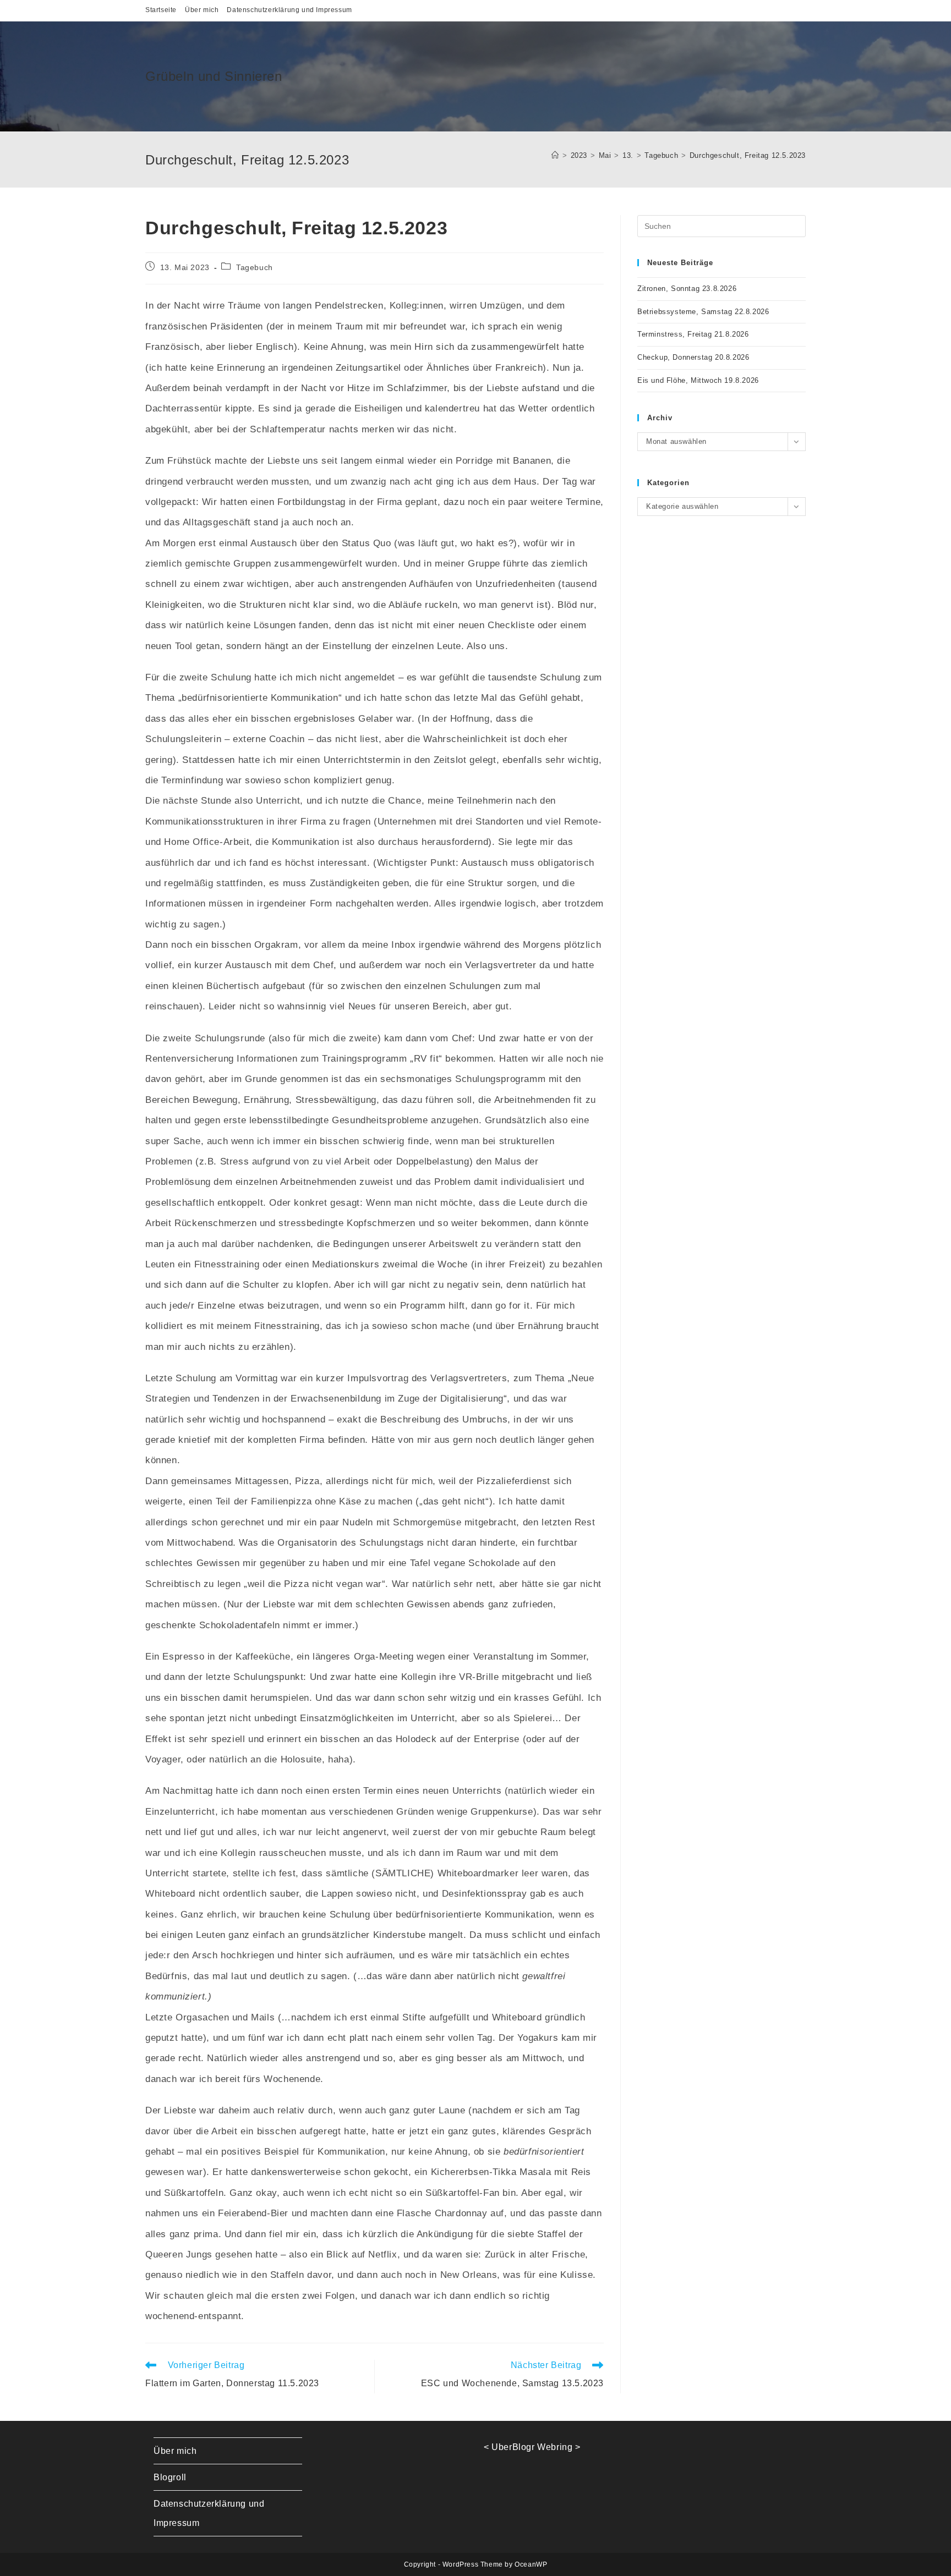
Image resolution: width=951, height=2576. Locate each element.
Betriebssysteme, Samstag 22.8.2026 (703, 312)
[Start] (555, 155)
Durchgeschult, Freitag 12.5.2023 (748, 155)
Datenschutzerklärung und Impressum (289, 10)
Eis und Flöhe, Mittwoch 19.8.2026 (698, 380)
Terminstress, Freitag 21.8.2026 (693, 334)
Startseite (161, 10)
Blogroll (170, 2477)
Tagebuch (255, 267)
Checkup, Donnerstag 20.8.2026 (693, 357)
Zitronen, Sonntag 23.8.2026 (687, 289)
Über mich (202, 10)
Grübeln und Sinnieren (214, 76)
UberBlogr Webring (532, 2447)
